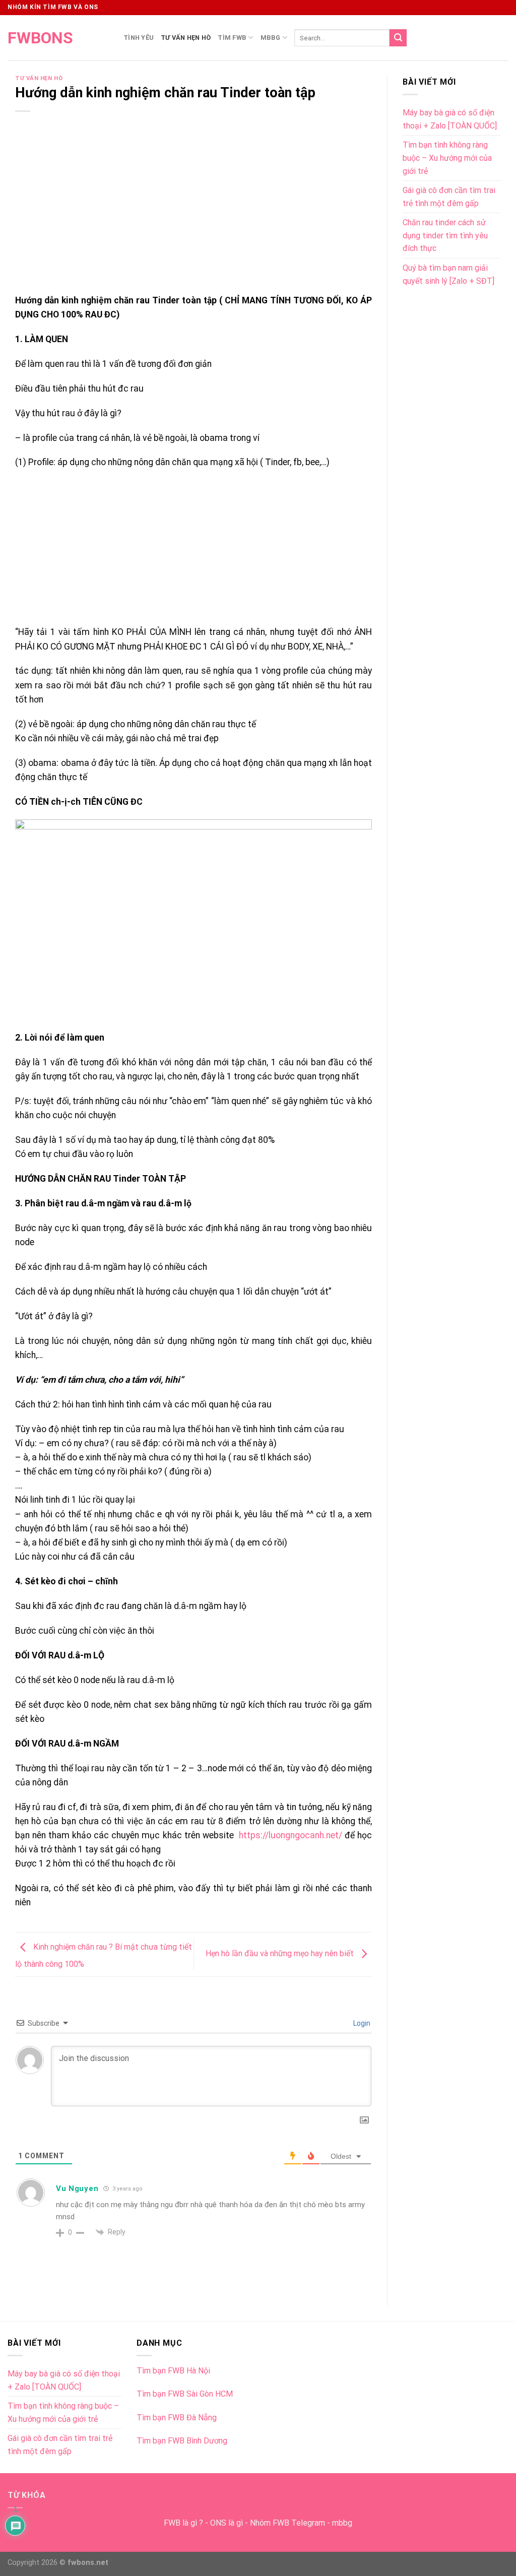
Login (361, 2023)
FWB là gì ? (183, 2523)
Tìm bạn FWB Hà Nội (173, 2371)
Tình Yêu (139, 38)
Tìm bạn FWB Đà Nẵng (177, 2418)
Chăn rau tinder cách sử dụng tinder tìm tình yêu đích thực (445, 235)
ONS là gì (227, 2523)
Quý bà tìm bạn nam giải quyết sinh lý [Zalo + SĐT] (448, 274)
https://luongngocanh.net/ (291, 1835)
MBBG (271, 38)
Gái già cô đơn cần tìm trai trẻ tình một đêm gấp (449, 197)
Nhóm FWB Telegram (287, 2523)
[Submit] (398, 38)
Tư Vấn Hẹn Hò (186, 38)
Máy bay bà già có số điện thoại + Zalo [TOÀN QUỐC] (450, 119)
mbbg (342, 2523)
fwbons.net (88, 2563)
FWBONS (40, 38)
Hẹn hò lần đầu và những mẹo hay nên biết (281, 1954)
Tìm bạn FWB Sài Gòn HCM (185, 2394)
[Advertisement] (193, 219)
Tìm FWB (232, 38)
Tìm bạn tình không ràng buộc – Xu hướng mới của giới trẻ (447, 158)
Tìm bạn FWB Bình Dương (182, 2441)
